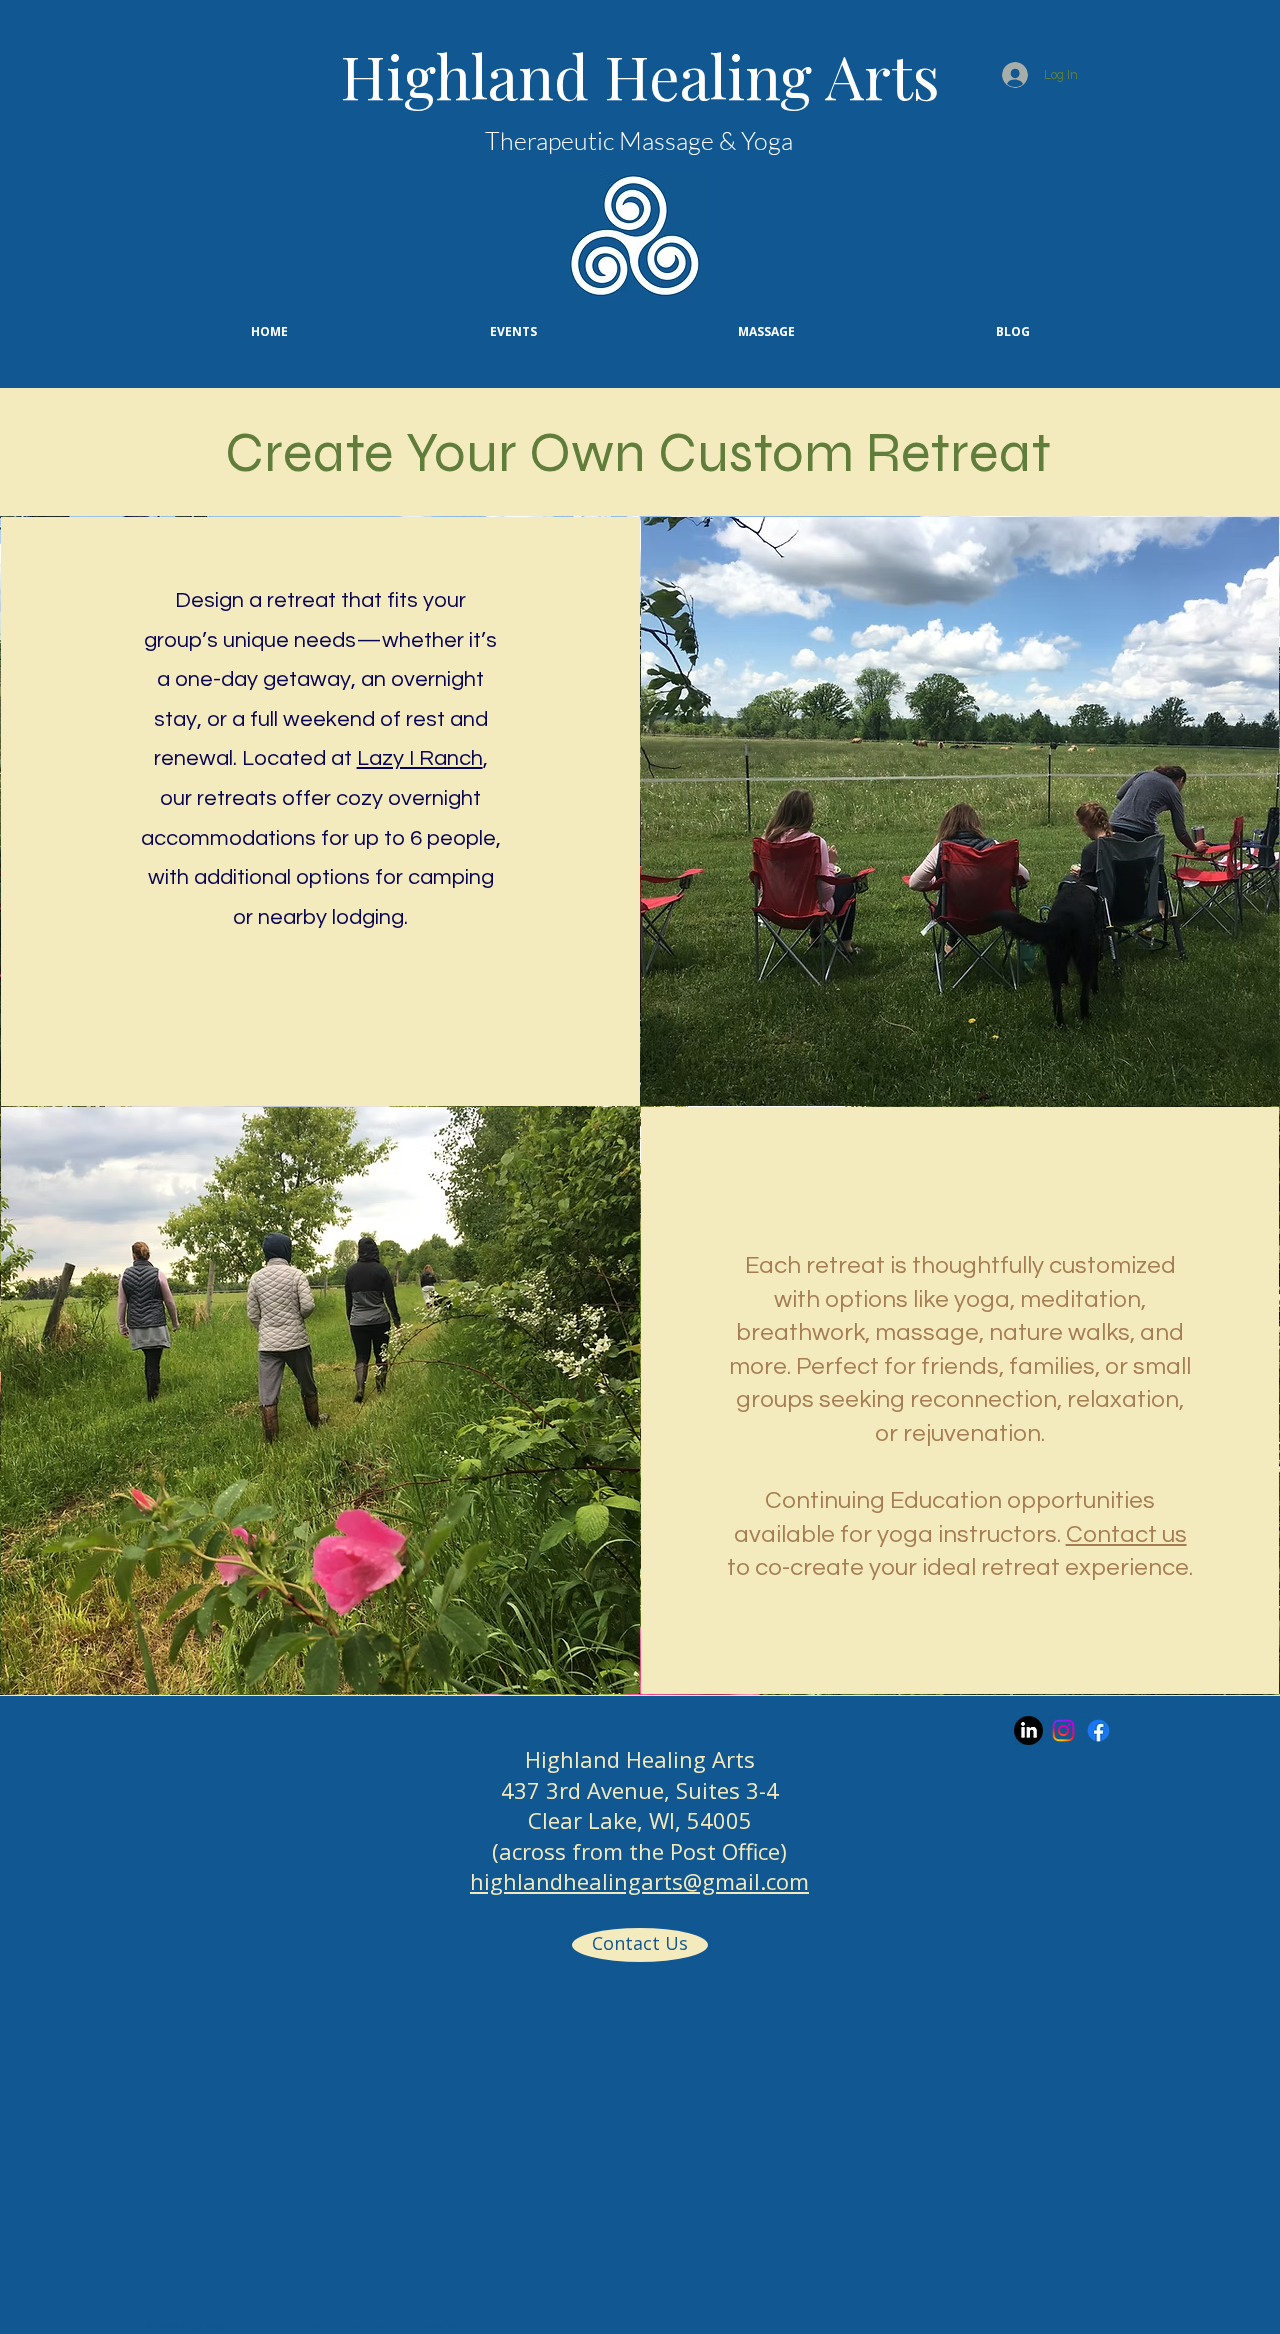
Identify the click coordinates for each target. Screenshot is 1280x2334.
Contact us (1126, 1534)
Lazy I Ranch (420, 758)
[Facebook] (1098, 1730)
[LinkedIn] (1028, 1730)
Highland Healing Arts (640, 75)
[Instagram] (1063, 1730)
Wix (458, 2327)
